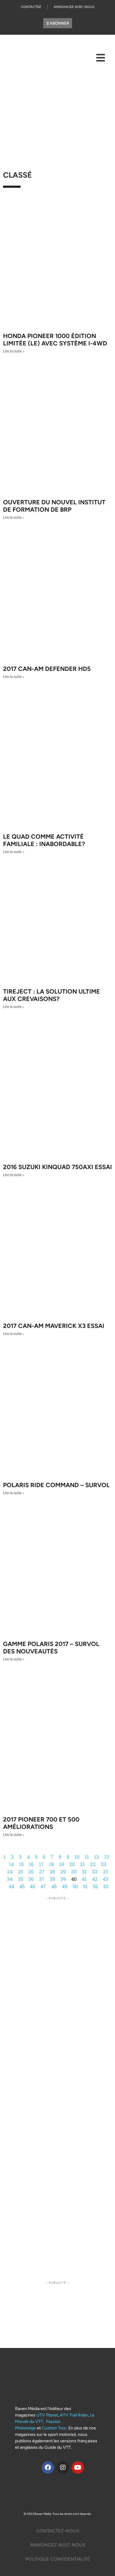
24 (10, 1871)
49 (65, 1886)
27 (42, 1871)
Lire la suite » (14, 351)
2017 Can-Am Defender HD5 (47, 669)
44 (11, 1886)
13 (107, 1857)
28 (52, 1871)
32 (95, 1871)
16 (31, 1864)
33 (105, 1871)
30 (74, 1871)
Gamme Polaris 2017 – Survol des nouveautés (51, 1648)
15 (21, 1864)
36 (31, 1879)
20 (72, 1864)
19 (62, 1864)
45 (22, 1886)
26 (31, 1871)
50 (75, 1886)
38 (52, 1879)
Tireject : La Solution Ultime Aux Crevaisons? (52, 995)
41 (84, 1879)
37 (42, 1879)
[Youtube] (78, 2468)
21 (82, 1864)
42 (95, 1879)
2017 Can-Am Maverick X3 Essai (54, 1326)
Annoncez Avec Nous (74, 7)
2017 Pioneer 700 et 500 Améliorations (41, 1823)
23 (104, 1864)
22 (93, 1864)
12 (97, 1857)
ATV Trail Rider (74, 2415)
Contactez (31, 7)
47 (43, 1886)
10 (77, 1857)
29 (63, 1871)
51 (85, 1886)
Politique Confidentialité (58, 2559)
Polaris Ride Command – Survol (56, 1485)
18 (52, 1864)
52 (96, 1886)
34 (10, 1879)
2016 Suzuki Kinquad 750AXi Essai (57, 1167)
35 (20, 1879)
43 (105, 1879)
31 (84, 1871)
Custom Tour (54, 2428)
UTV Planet (47, 2415)
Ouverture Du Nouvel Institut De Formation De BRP (54, 506)
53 (106, 1886)
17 (41, 1864)
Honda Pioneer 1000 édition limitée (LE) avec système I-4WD (55, 340)
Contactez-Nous (58, 2531)
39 (63, 1879)
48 (54, 1886)
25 (20, 1871)
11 (87, 1857)
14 (11, 1864)
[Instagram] (63, 2468)
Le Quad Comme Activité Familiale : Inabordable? (44, 840)
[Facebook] (48, 2468)
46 (33, 1886)
